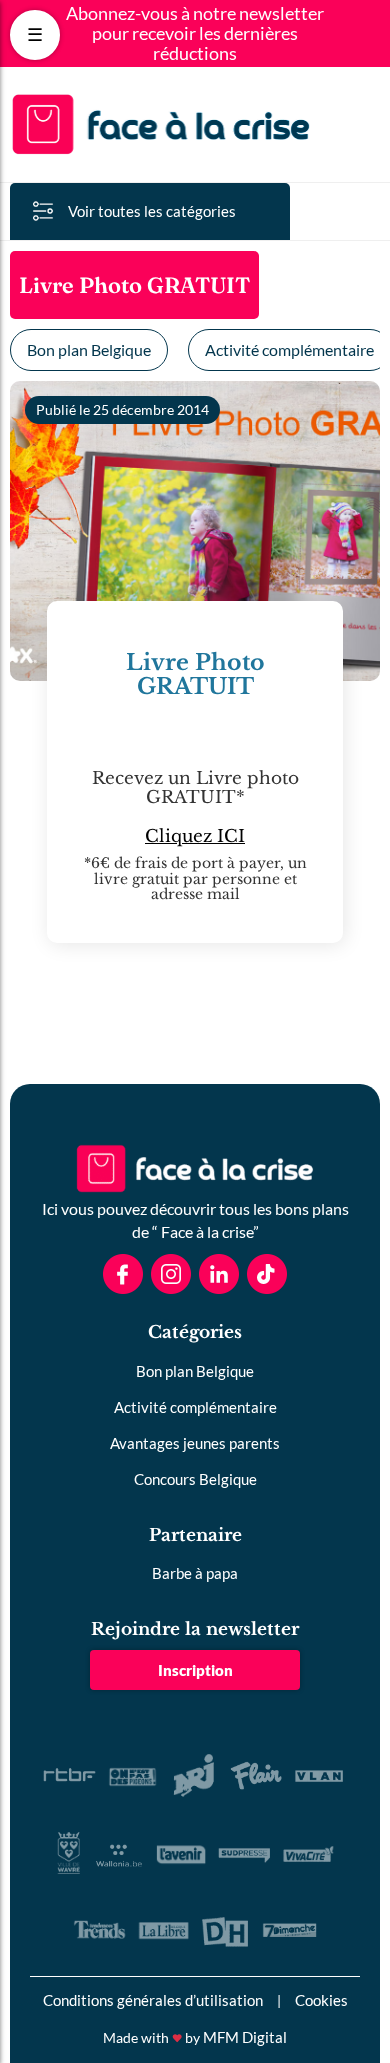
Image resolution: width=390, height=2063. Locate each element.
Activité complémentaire (195, 1407)
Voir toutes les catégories (152, 211)
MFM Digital (245, 2037)
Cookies (321, 2000)
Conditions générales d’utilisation (153, 2000)
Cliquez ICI (195, 836)
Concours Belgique (195, 1479)
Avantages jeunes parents (195, 1443)
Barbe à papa (195, 1573)
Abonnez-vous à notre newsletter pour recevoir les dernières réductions (195, 33)
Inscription (195, 1670)
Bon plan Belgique (89, 349)
